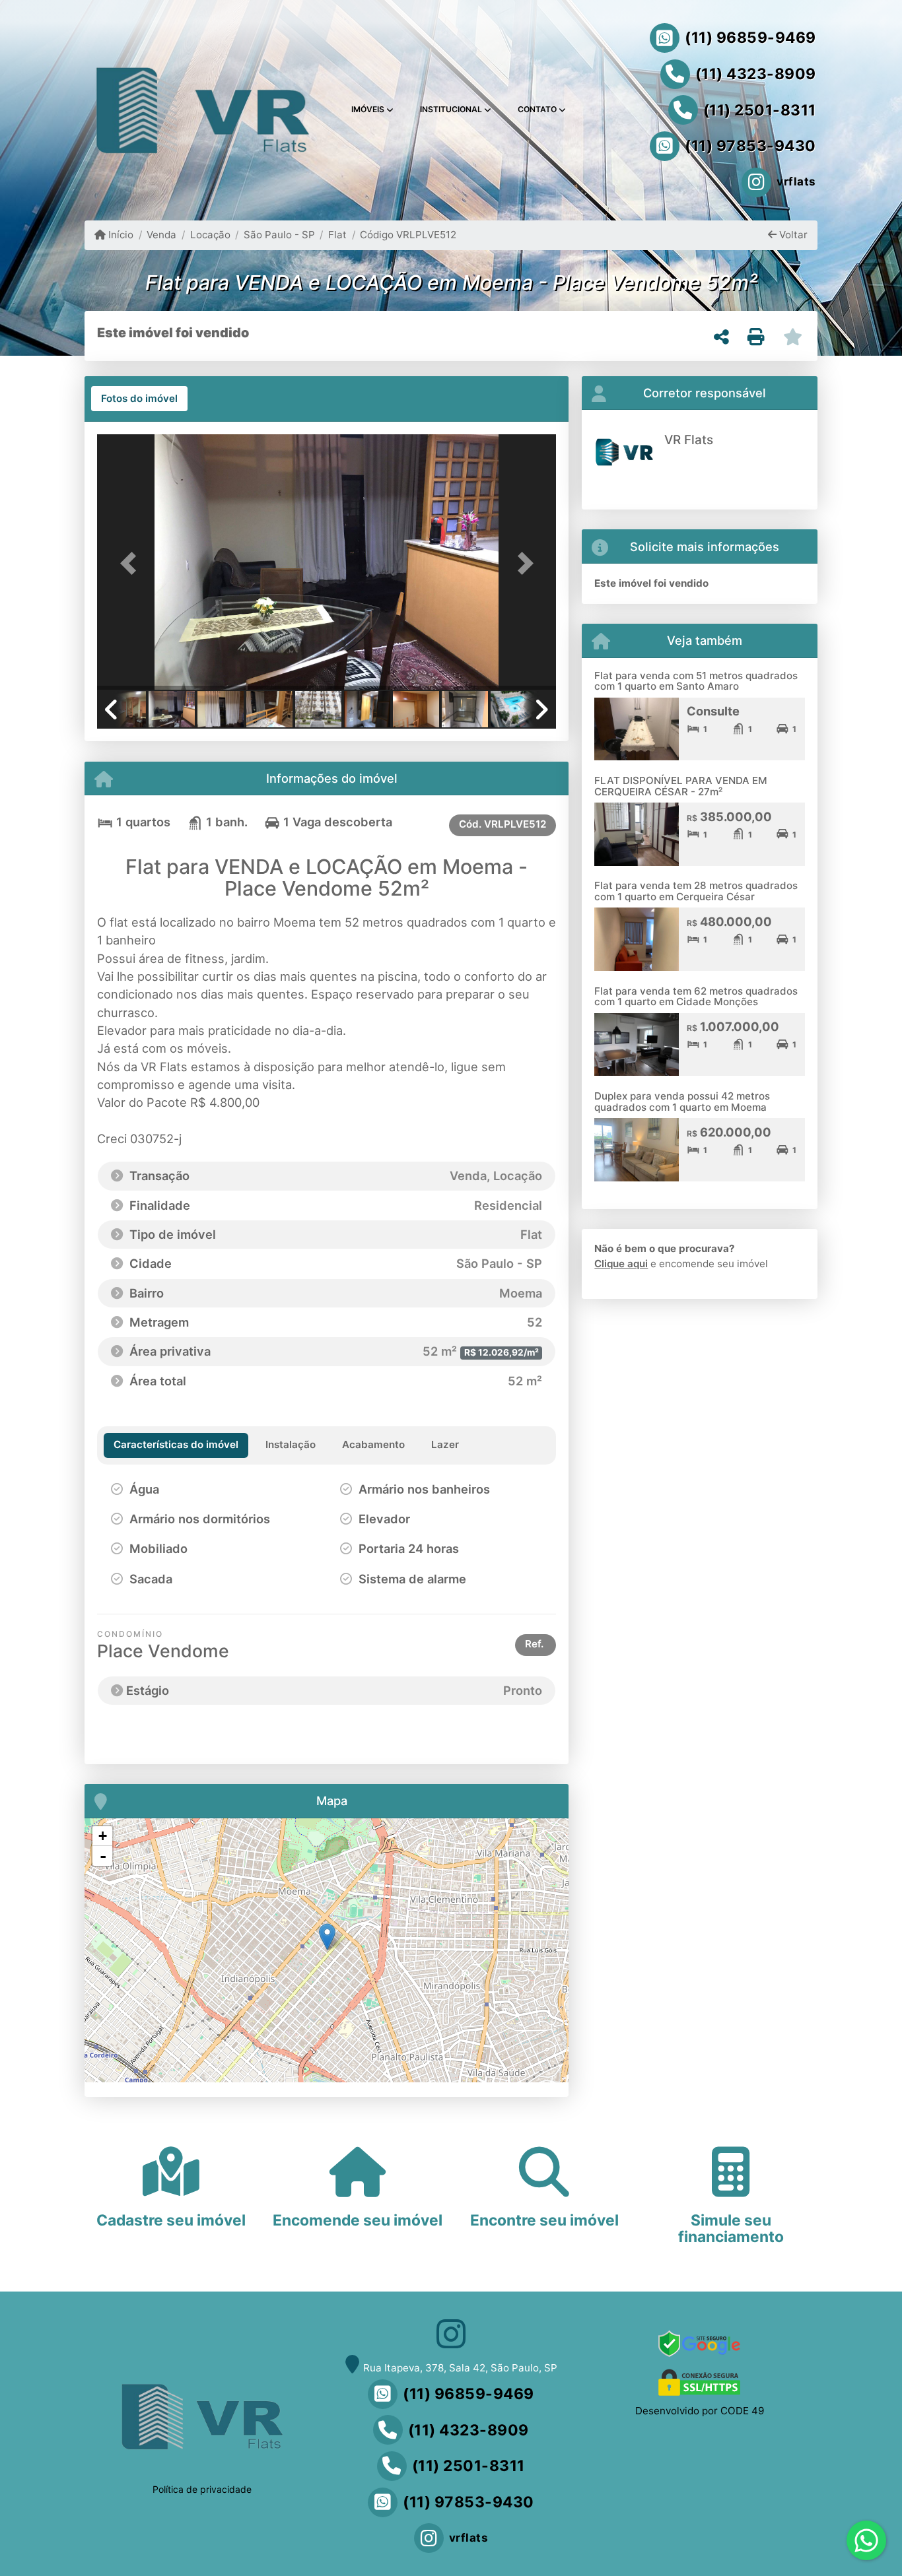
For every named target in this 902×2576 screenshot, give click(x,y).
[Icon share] (451, 2333)
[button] (131, 563)
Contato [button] (537, 109)
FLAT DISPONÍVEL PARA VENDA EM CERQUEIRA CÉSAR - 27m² (681, 786)
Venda (161, 235)
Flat (337, 235)
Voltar (792, 235)
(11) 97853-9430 (750, 146)
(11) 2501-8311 (760, 110)
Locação (210, 235)
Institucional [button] (451, 109)
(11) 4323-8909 (756, 74)
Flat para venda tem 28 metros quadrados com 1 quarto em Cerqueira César (696, 891)
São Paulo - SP (279, 235)
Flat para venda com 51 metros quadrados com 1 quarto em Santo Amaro (696, 681)
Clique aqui (621, 1264)
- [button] (103, 1856)
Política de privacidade (202, 2489)
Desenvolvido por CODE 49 (700, 2411)
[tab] (139, 399)
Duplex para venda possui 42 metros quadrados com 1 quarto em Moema (682, 1102)
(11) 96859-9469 (750, 38)
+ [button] (103, 1836)
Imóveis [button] (368, 109)
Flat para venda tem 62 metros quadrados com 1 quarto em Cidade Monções (696, 997)
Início (120, 235)
